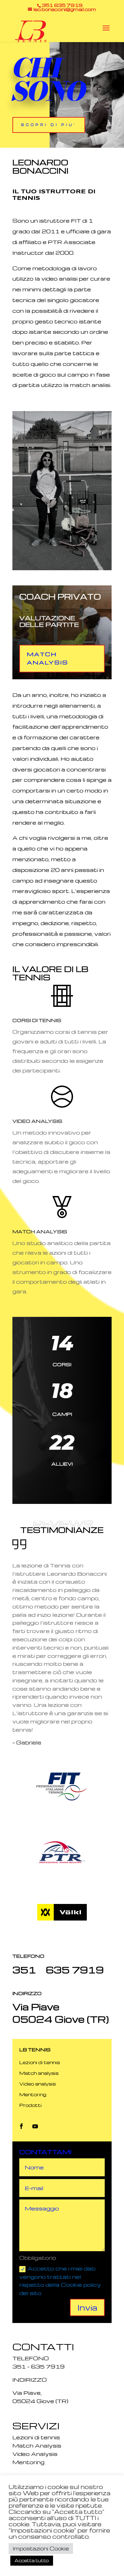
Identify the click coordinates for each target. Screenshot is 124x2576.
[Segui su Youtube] (35, 2126)
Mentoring (33, 2094)
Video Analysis (35, 2454)
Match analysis (39, 2073)
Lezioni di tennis (40, 2062)
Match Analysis (48, 658)
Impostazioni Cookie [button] (41, 2548)
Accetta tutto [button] (32, 2560)
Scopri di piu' (49, 125)
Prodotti (30, 2105)
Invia (87, 2307)
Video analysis (38, 2084)
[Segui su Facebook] (21, 2126)
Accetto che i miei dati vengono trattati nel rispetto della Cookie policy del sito (60, 2281)
